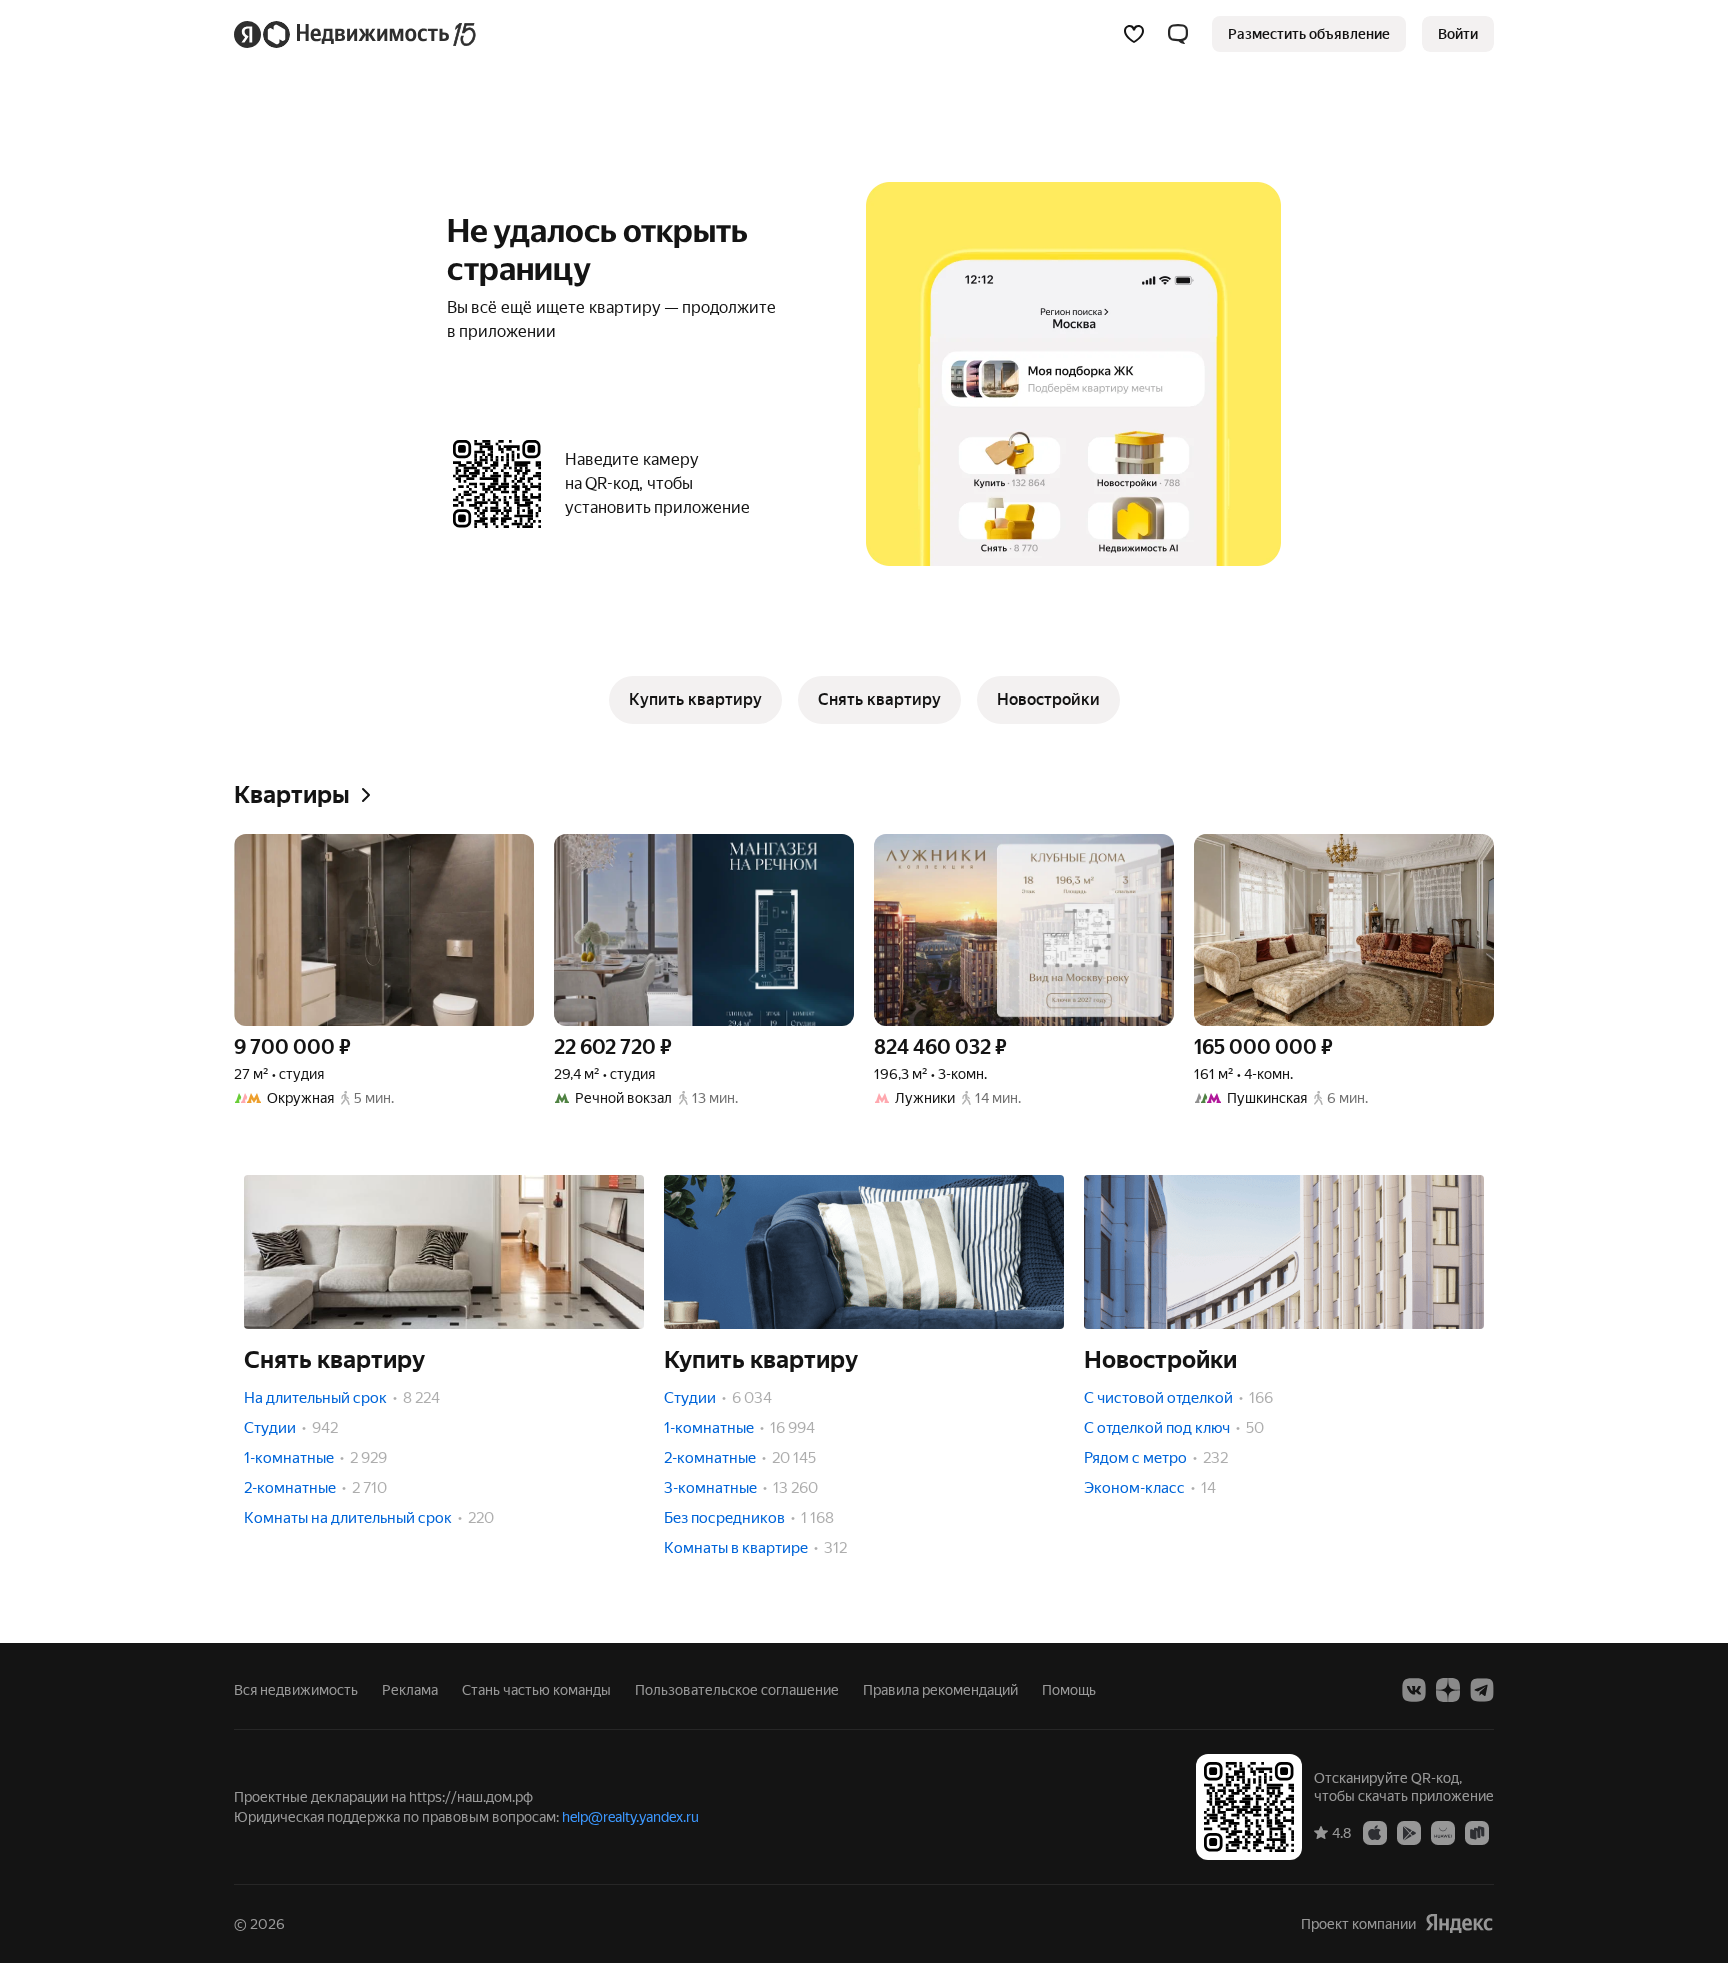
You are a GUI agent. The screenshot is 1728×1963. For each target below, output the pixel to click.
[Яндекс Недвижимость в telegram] (1482, 1690)
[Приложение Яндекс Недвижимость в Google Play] (1409, 1832)
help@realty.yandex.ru (630, 1817)
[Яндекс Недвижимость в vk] (1414, 1690)
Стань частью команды (536, 1690)
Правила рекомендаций (940, 1690)
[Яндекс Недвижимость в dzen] (1448, 1690)
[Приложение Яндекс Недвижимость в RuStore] (1477, 1832)
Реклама (410, 1690)
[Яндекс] (1459, 1923)
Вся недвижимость (296, 1690)
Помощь (1069, 1690)
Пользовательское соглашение (737, 1690)
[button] (1178, 34)
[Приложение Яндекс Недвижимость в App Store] (1375, 1832)
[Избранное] (1134, 34)
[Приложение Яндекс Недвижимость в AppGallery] (1443, 1832)
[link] (1458, 34)
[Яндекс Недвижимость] (356, 34)
